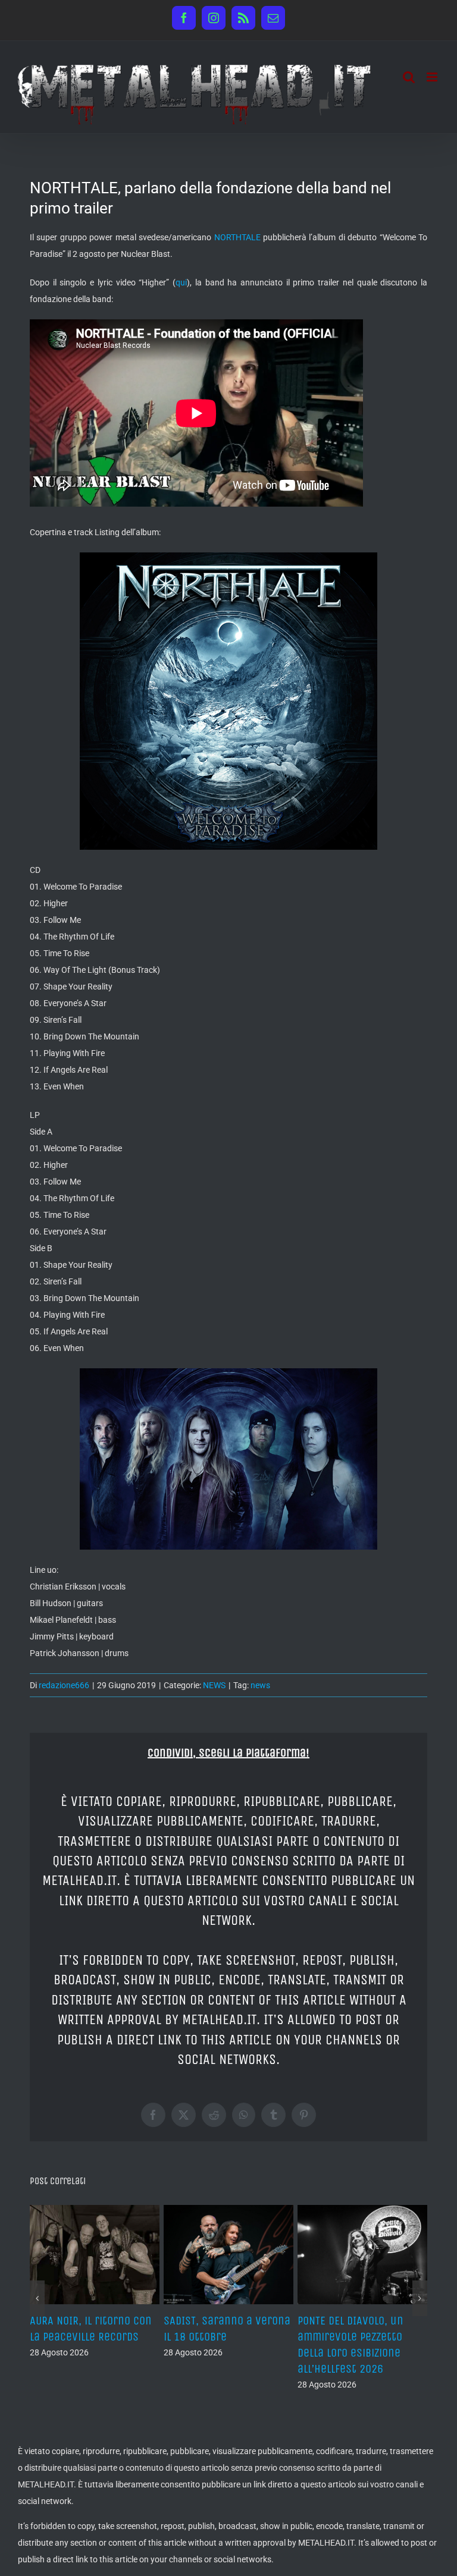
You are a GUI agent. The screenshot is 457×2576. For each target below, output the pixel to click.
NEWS (214, 1685)
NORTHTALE (237, 237)
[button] (37, 2298)
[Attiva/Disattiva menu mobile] (433, 77)
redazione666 (64, 1685)
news (260, 1685)
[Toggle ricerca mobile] (409, 77)
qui (181, 282)
